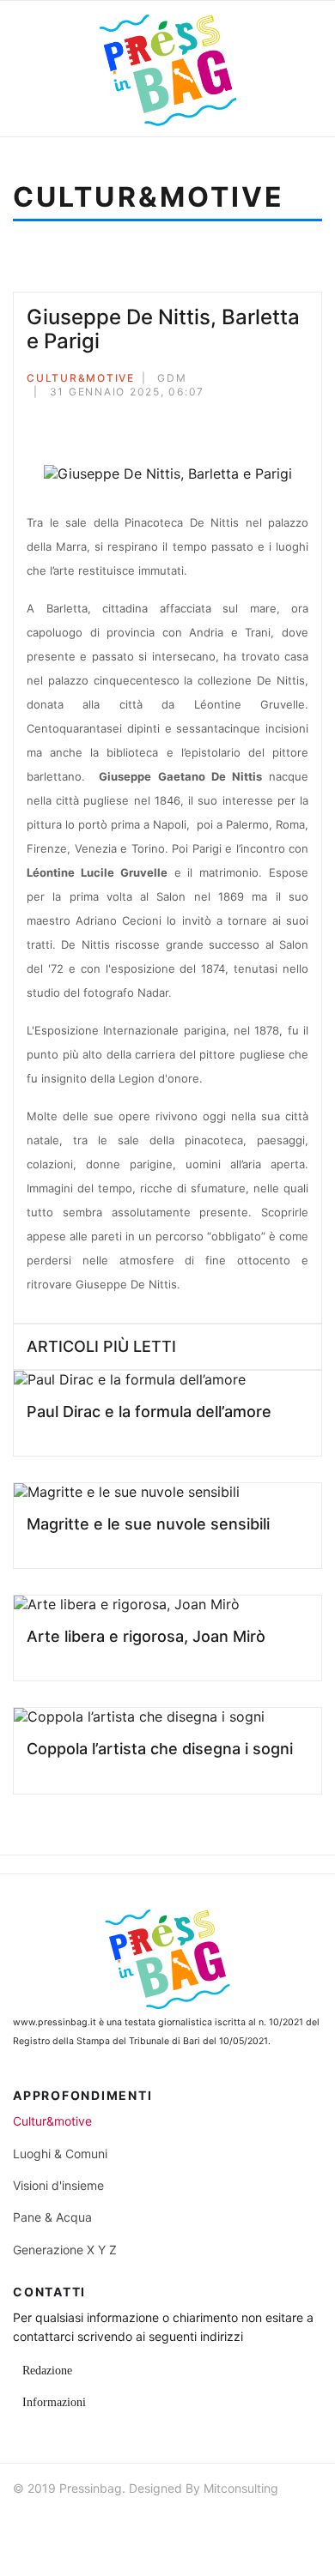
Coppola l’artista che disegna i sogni (160, 1749)
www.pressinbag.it (55, 2022)
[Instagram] (120, 2524)
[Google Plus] (78, 421)
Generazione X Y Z (65, 2250)
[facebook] (27, 2524)
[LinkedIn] (101, 421)
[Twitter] (55, 421)
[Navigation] (42, 69)
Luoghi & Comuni (60, 2154)
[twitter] (58, 2524)
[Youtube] (89, 2524)
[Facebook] (32, 421)
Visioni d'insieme (58, 2185)
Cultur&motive (81, 378)
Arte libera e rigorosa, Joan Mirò (146, 1636)
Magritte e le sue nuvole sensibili (148, 1524)
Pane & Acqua (52, 2217)
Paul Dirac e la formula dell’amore (149, 1412)
